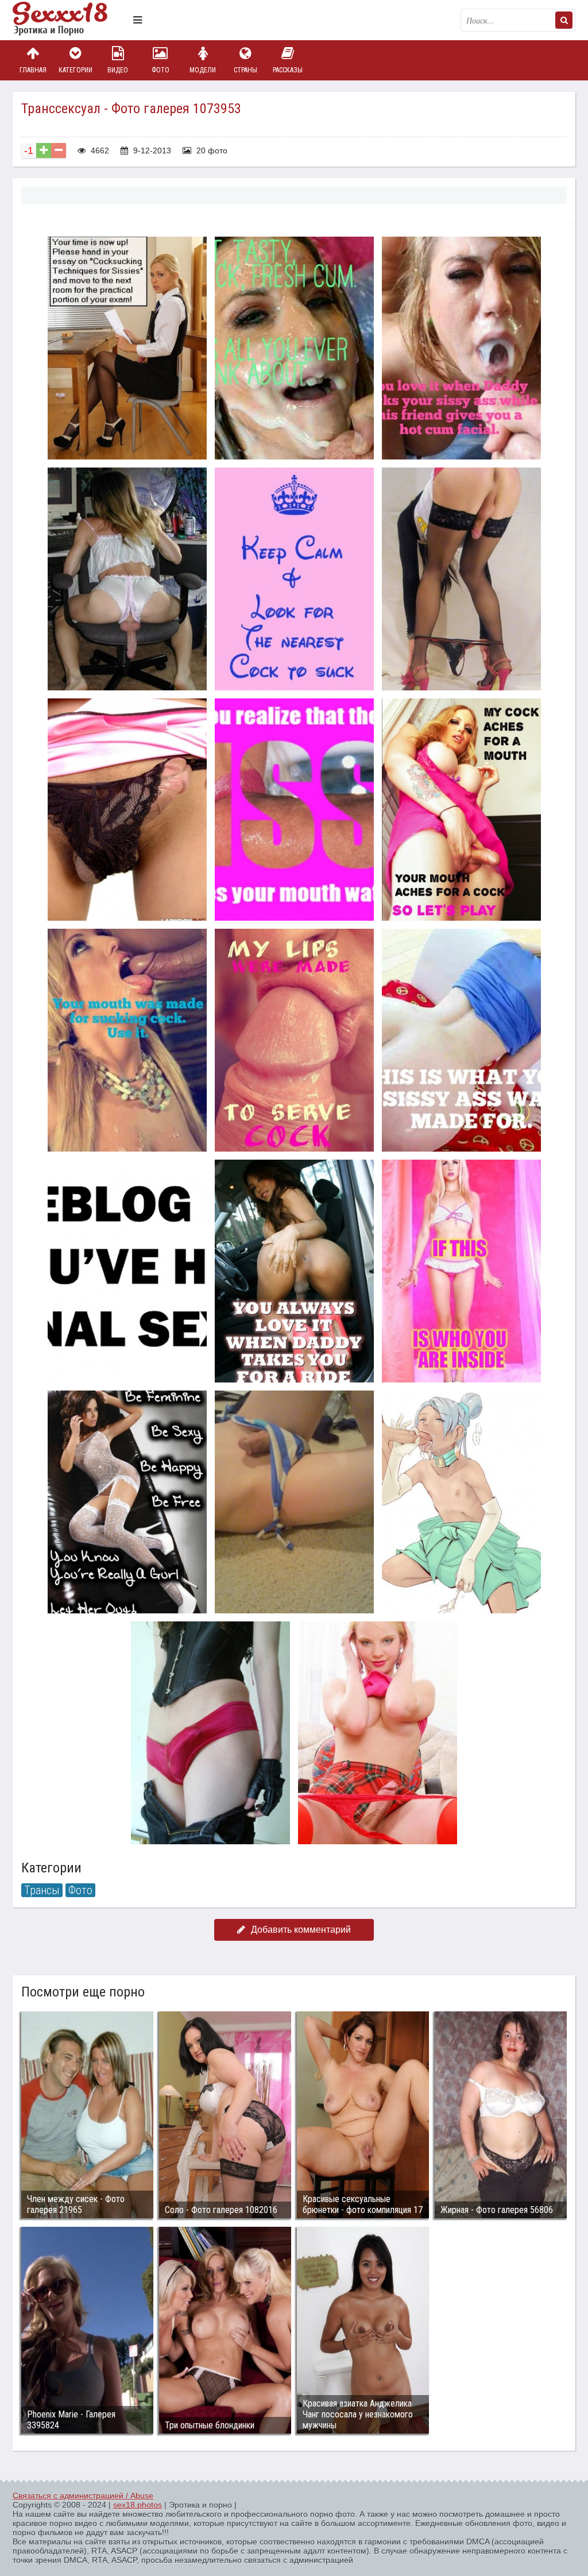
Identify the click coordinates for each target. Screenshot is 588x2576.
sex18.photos (138, 2505)
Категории (76, 70)
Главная (33, 70)
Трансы (42, 1890)
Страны (245, 70)
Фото (160, 70)
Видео (118, 70)
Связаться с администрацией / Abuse (83, 2496)
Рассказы (288, 70)
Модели (203, 70)
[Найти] (564, 20)
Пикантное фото (70, 20)
